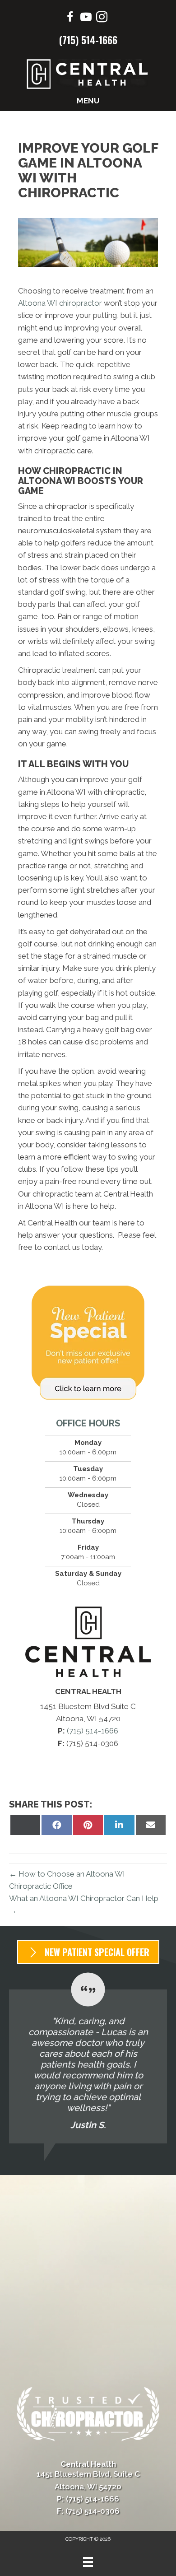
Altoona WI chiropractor (60, 303)
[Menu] (88, 2562)
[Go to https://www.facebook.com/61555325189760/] (70, 18)
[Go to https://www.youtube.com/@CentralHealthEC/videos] (86, 18)
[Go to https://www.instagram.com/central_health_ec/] (102, 18)
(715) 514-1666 (88, 40)
